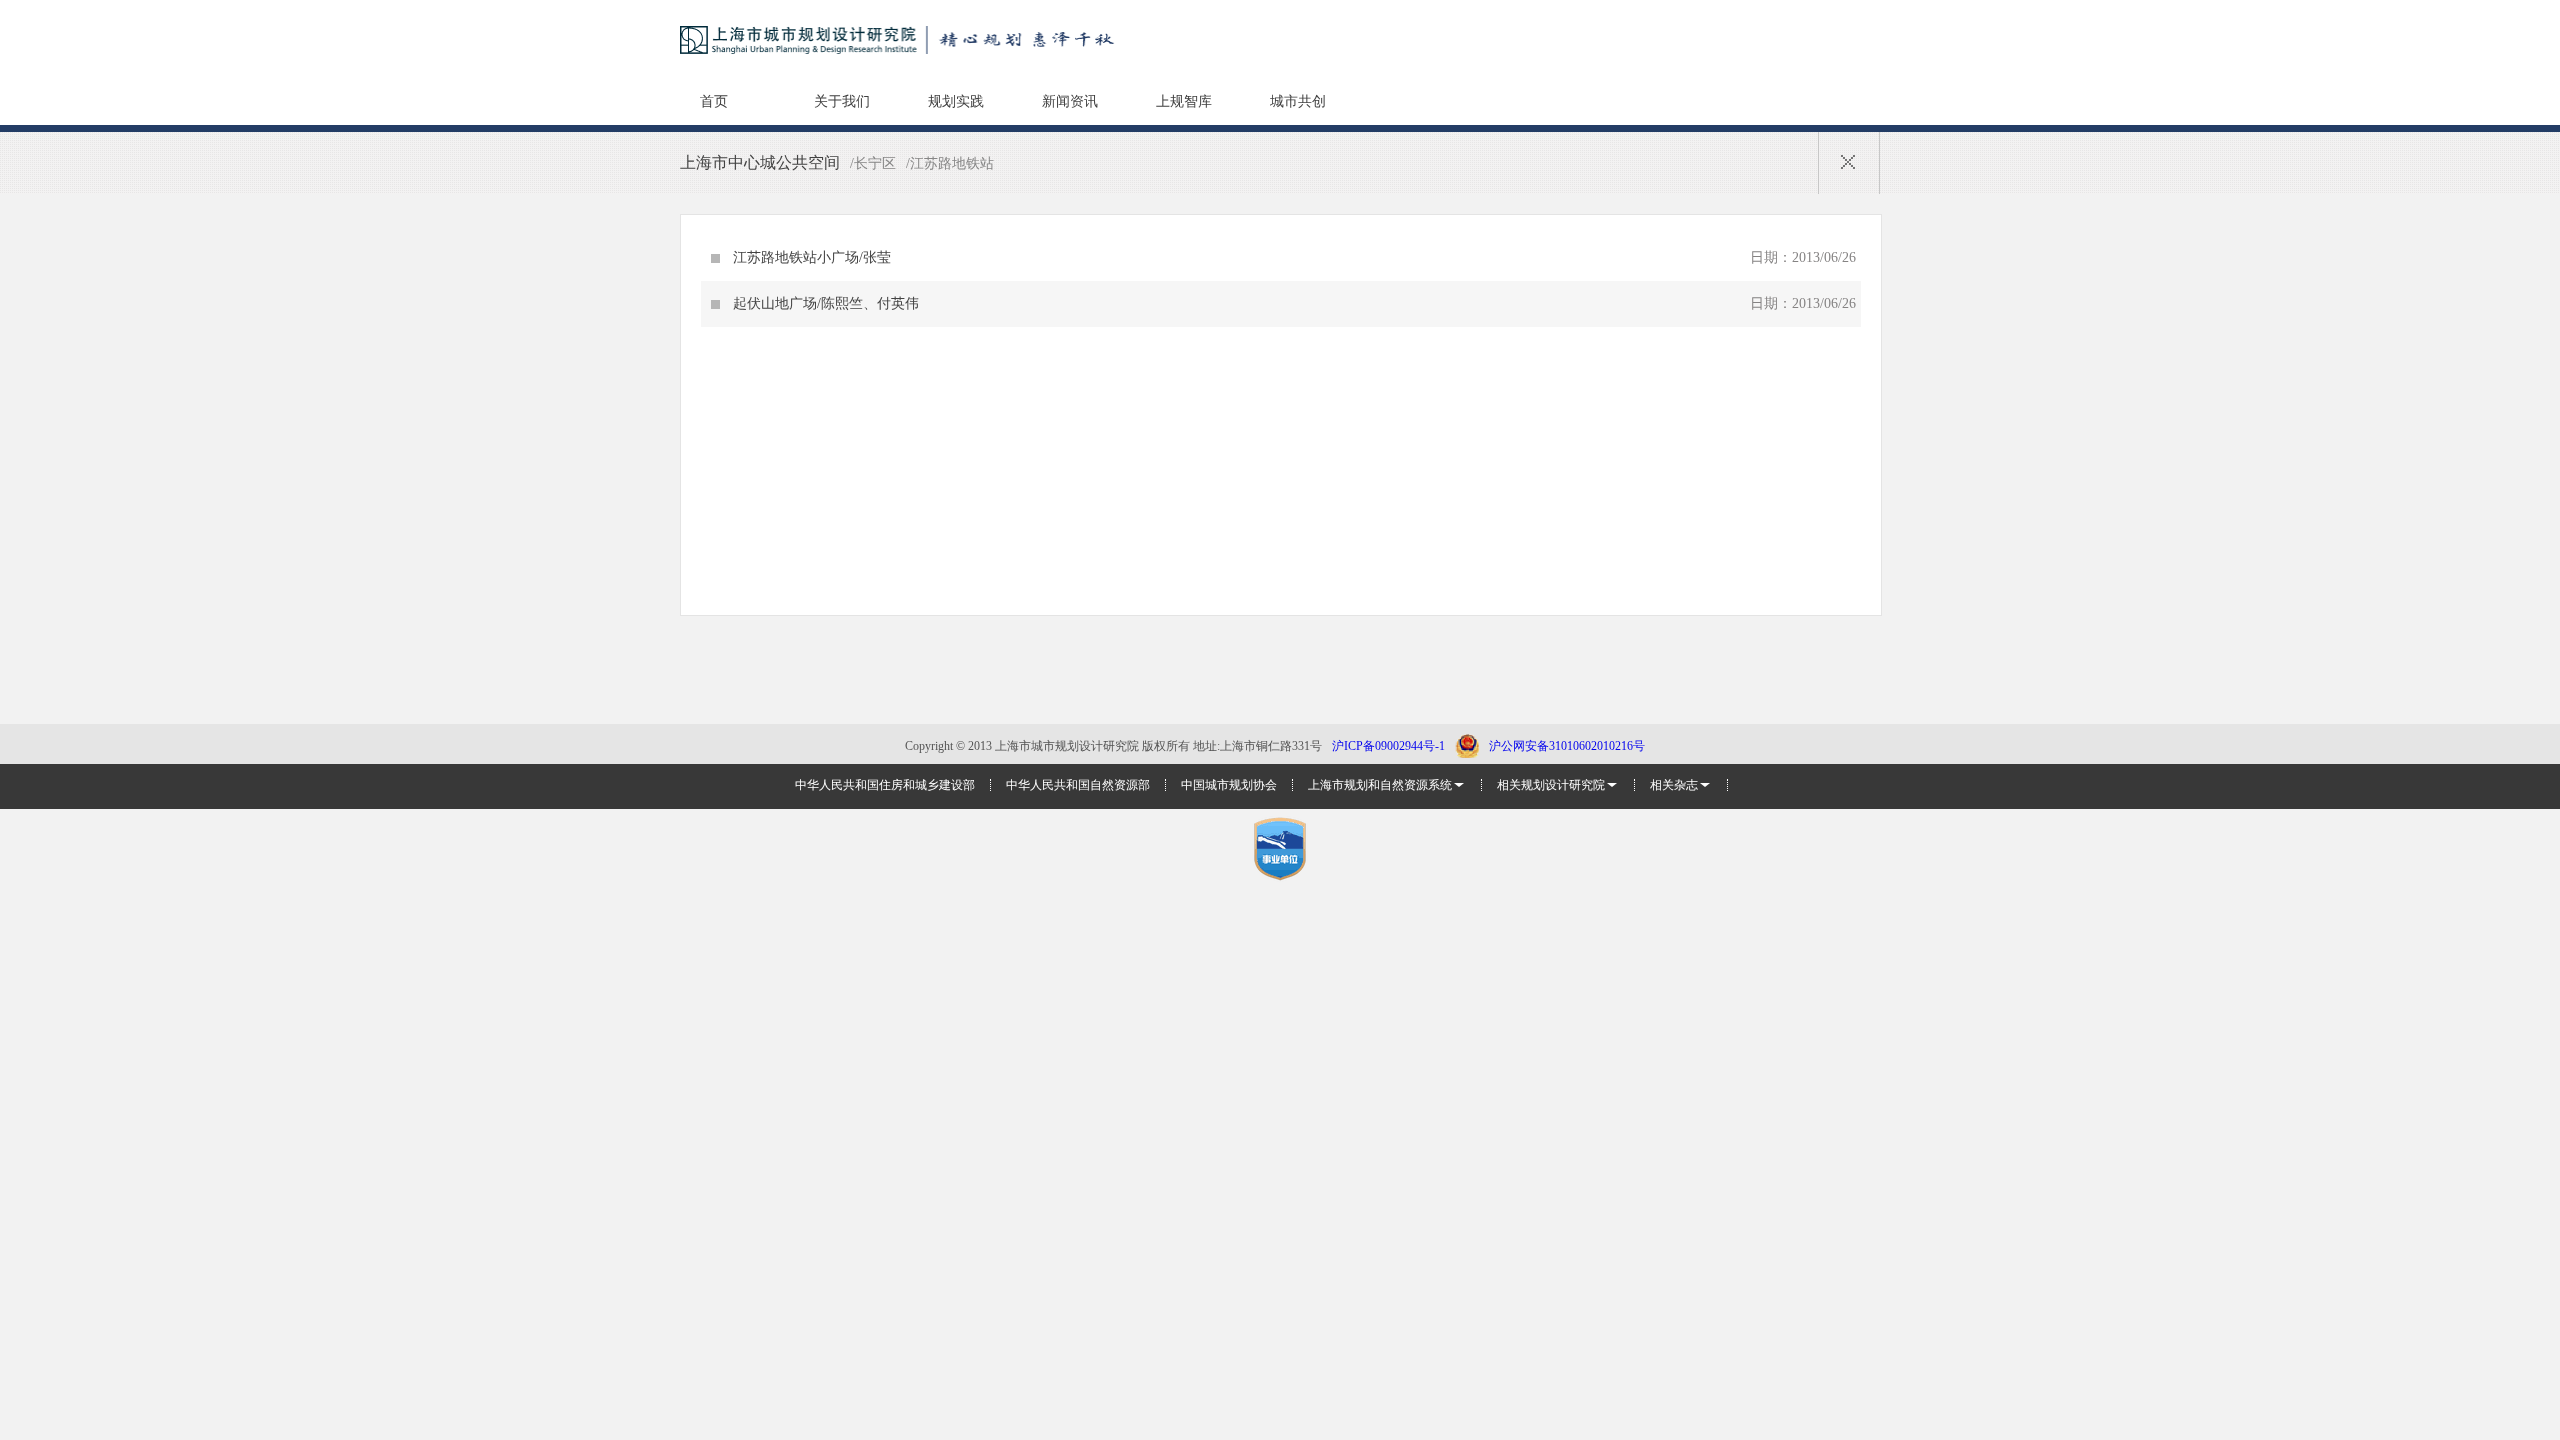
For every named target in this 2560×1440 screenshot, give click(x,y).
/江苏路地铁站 (950, 163)
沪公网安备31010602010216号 (1567, 746)
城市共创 (1298, 101)
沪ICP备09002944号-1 (1388, 746)
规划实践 (956, 101)
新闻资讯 (1070, 101)
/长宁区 (873, 163)
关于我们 (842, 101)
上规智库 (1184, 101)
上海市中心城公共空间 (760, 162)
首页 (714, 101)
